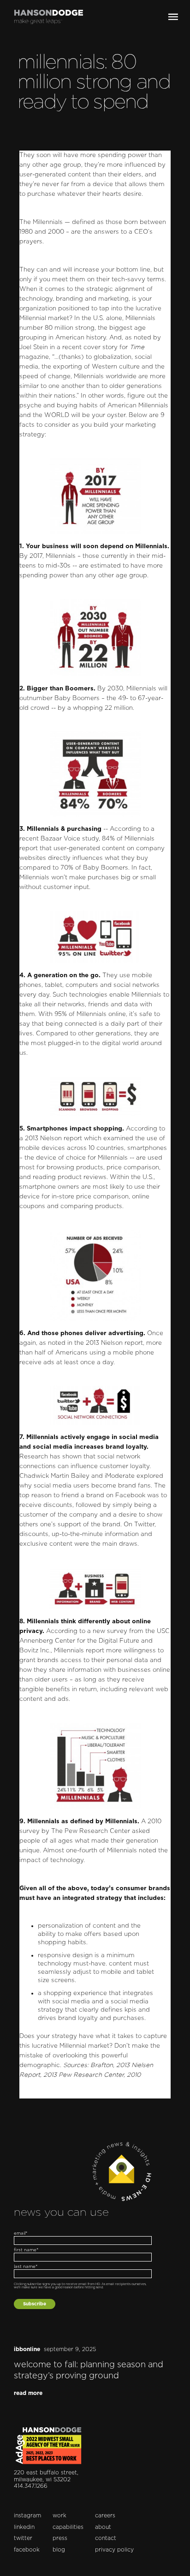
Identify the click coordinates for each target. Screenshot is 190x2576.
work (59, 2516)
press (60, 2538)
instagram (27, 2516)
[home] (45, 17)
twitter (23, 2538)
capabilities (68, 2527)
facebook (27, 2550)
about (103, 2527)
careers (105, 2516)
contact (106, 2538)
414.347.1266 (31, 2486)
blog (59, 2550)
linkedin (24, 2527)
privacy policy (114, 2550)
